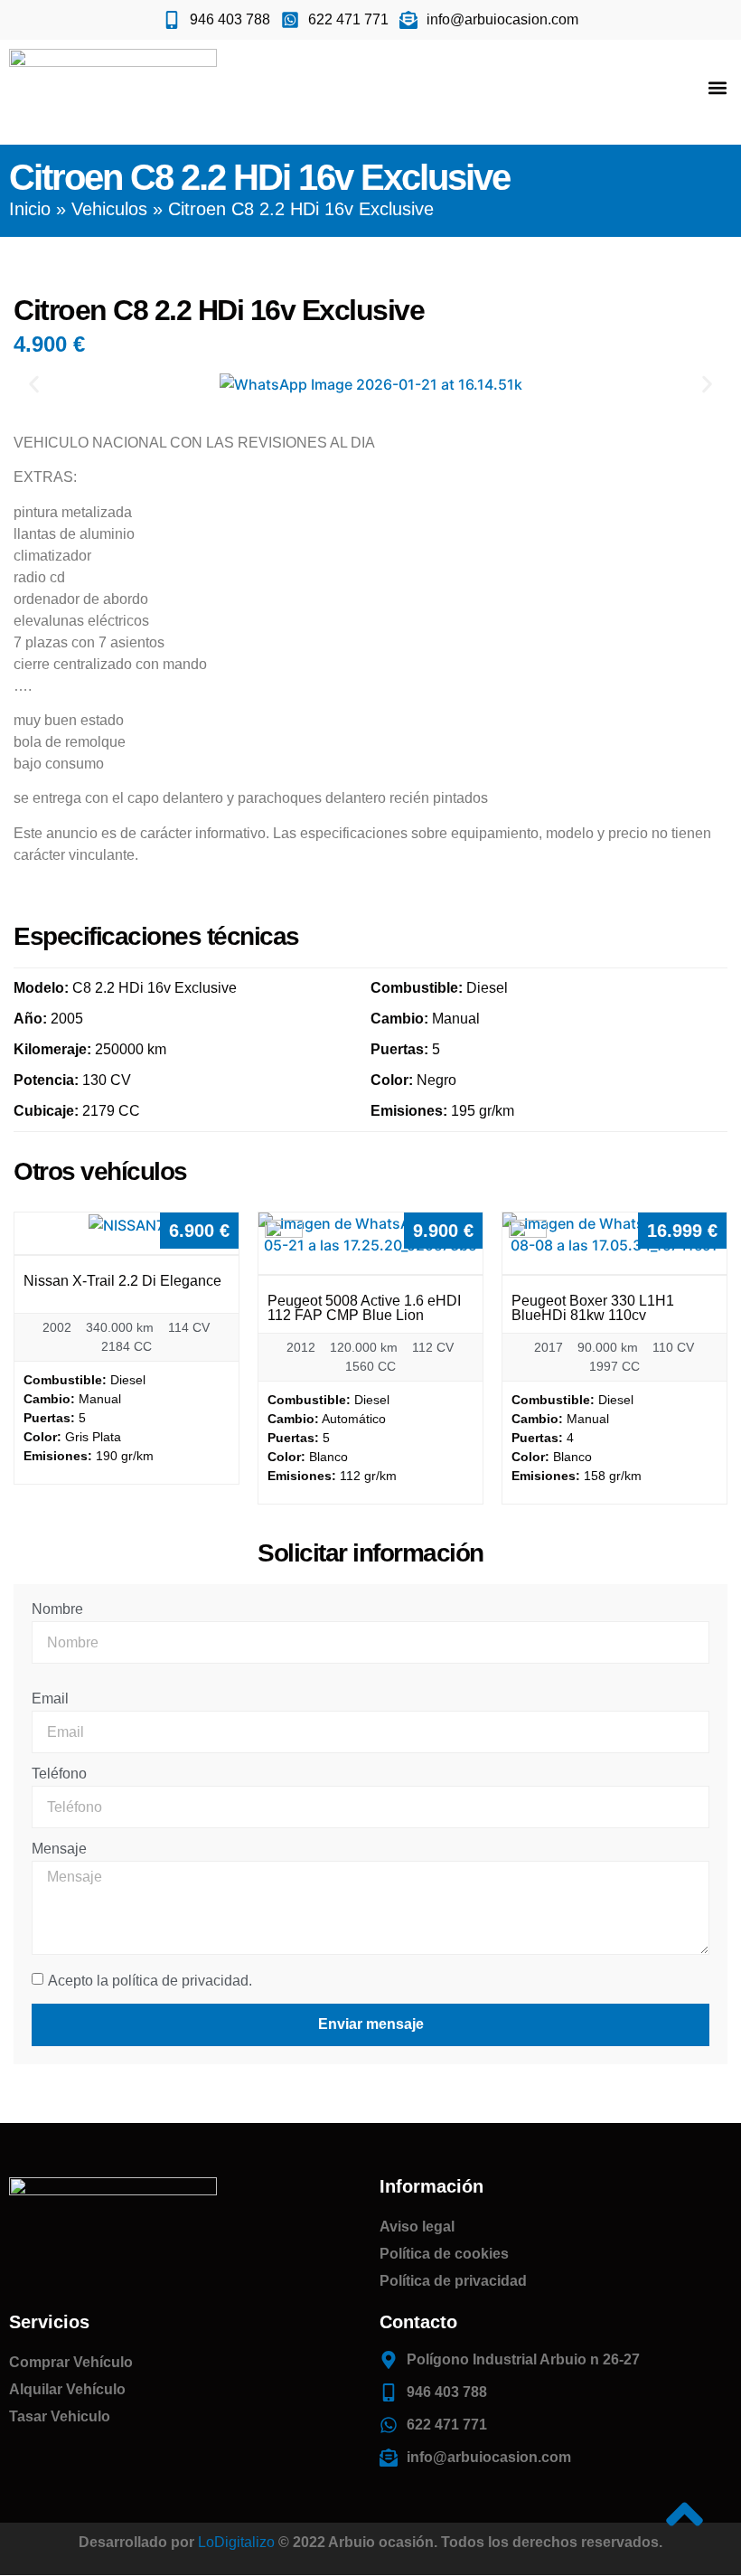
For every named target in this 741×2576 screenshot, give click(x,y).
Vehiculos (109, 209)
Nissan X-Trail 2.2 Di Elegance (122, 1281)
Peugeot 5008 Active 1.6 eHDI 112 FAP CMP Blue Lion (364, 1308)
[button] (717, 87)
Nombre (57, 1609)
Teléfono (59, 1774)
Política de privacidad (453, 2281)
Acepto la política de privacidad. (150, 1980)
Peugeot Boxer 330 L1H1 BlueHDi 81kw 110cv (593, 1308)
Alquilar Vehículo (67, 2389)
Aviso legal (417, 2227)
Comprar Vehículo (71, 2362)
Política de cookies (444, 2254)
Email (50, 1699)
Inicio (30, 209)
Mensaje (59, 1849)
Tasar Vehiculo (60, 2416)
